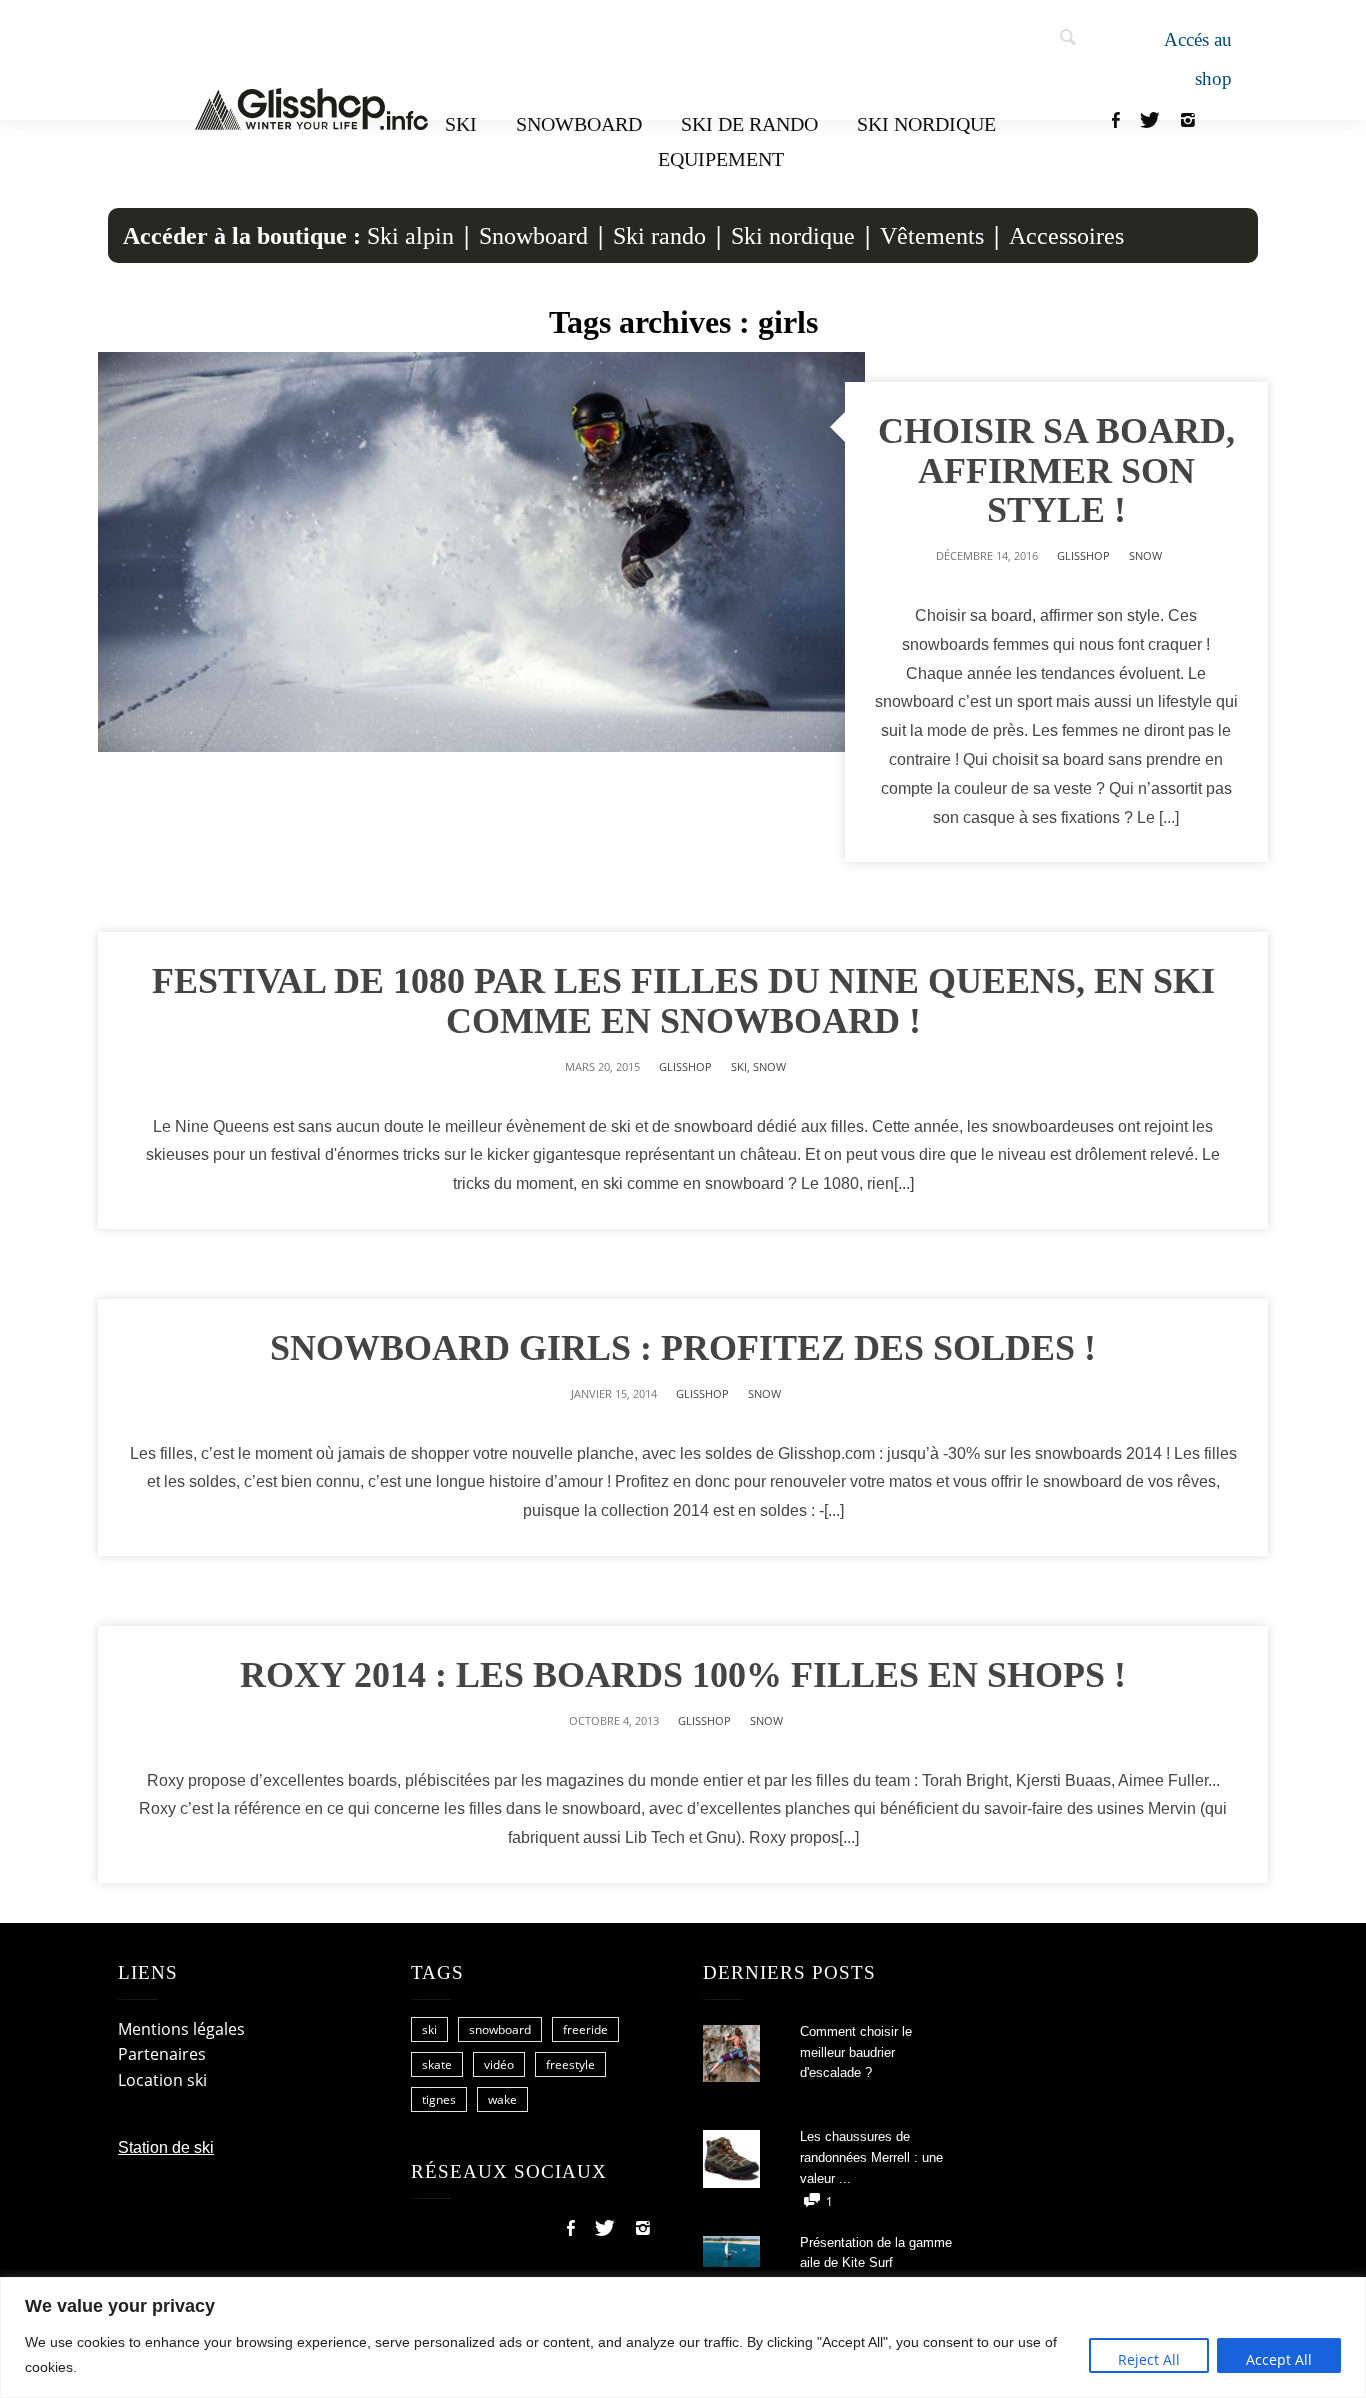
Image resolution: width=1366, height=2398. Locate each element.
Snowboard (579, 124)
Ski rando (659, 236)
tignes (439, 2099)
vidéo (499, 2064)
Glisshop (1083, 555)
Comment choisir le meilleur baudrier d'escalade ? (856, 2052)
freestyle (570, 2064)
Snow (1145, 555)
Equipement (721, 159)
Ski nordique (926, 124)
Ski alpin (410, 236)
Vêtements (932, 236)
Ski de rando (749, 124)
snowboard (500, 2029)
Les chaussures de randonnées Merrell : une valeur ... (871, 2157)
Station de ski (166, 2147)
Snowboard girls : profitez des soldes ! (683, 1348)
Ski (461, 124)
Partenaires (162, 2054)
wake (502, 2099)
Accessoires (1066, 236)
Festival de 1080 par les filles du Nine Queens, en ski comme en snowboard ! (683, 1001)
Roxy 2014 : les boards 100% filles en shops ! (683, 1675)
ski (429, 2029)
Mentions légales (181, 2029)
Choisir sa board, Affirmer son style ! (1056, 470)
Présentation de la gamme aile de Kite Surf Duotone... (876, 2263)
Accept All (1279, 2359)
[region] (683, 2337)
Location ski (162, 2080)
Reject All (1149, 2359)
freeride (585, 2029)
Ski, (742, 1066)
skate (437, 2064)
